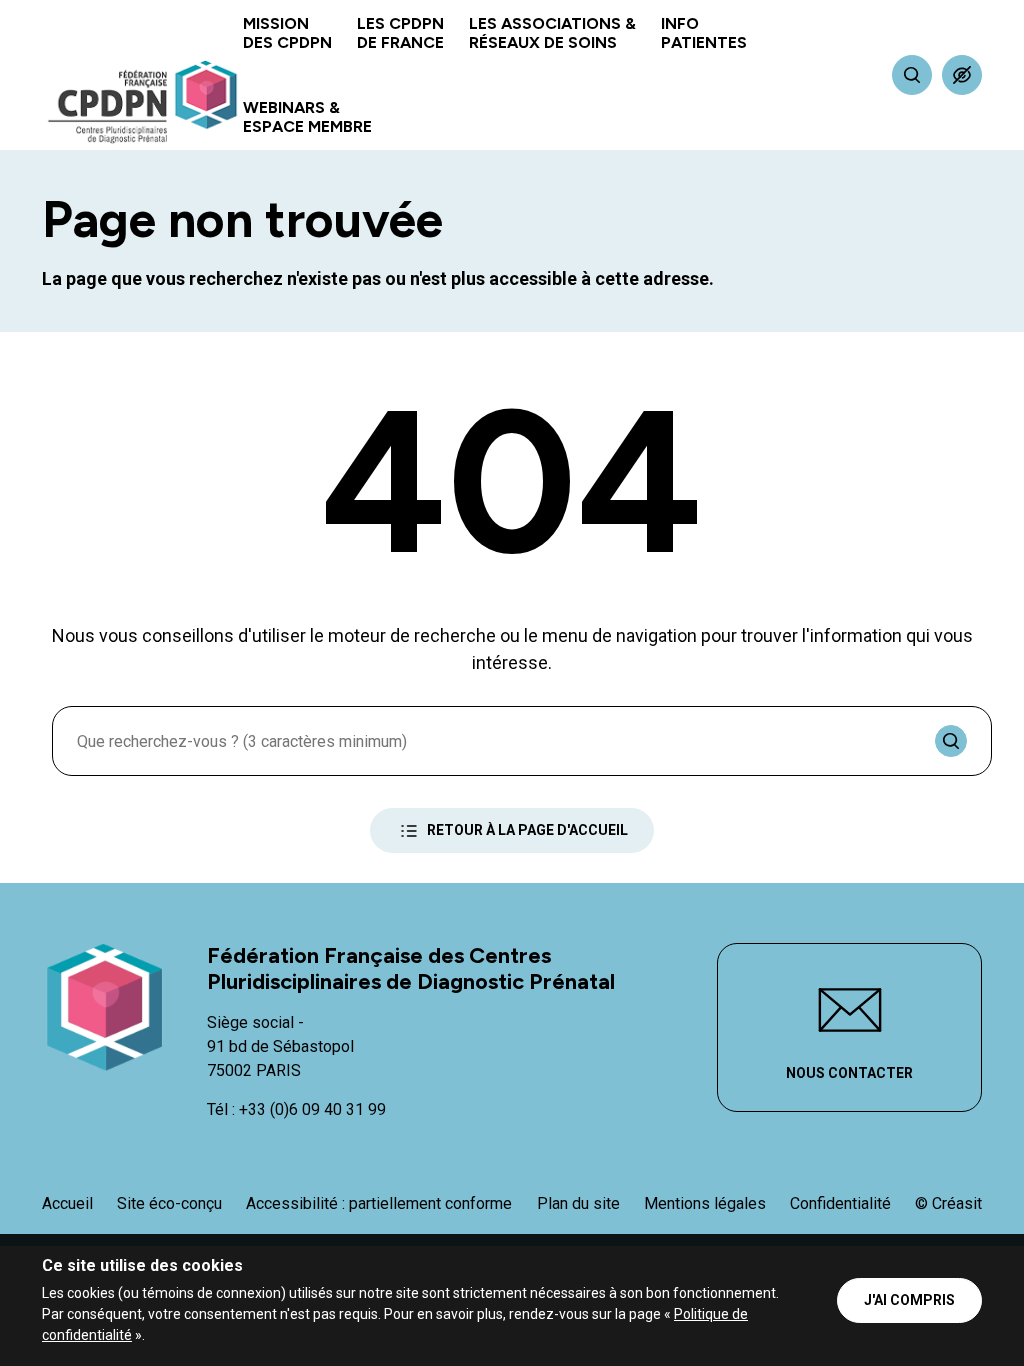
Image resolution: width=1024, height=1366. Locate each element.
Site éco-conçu (169, 1203)
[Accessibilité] (962, 75)
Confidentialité (840, 1203)
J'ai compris (909, 1300)
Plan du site (578, 1203)
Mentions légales (705, 1203)
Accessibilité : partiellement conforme (379, 1203)
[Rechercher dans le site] (912, 75)
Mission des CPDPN (287, 33)
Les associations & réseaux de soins (552, 33)
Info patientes (704, 33)
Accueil (67, 1203)
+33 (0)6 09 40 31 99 (312, 1109)
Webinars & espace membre (307, 117)
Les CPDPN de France (400, 33)
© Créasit (948, 1203)
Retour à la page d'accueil (527, 830)
